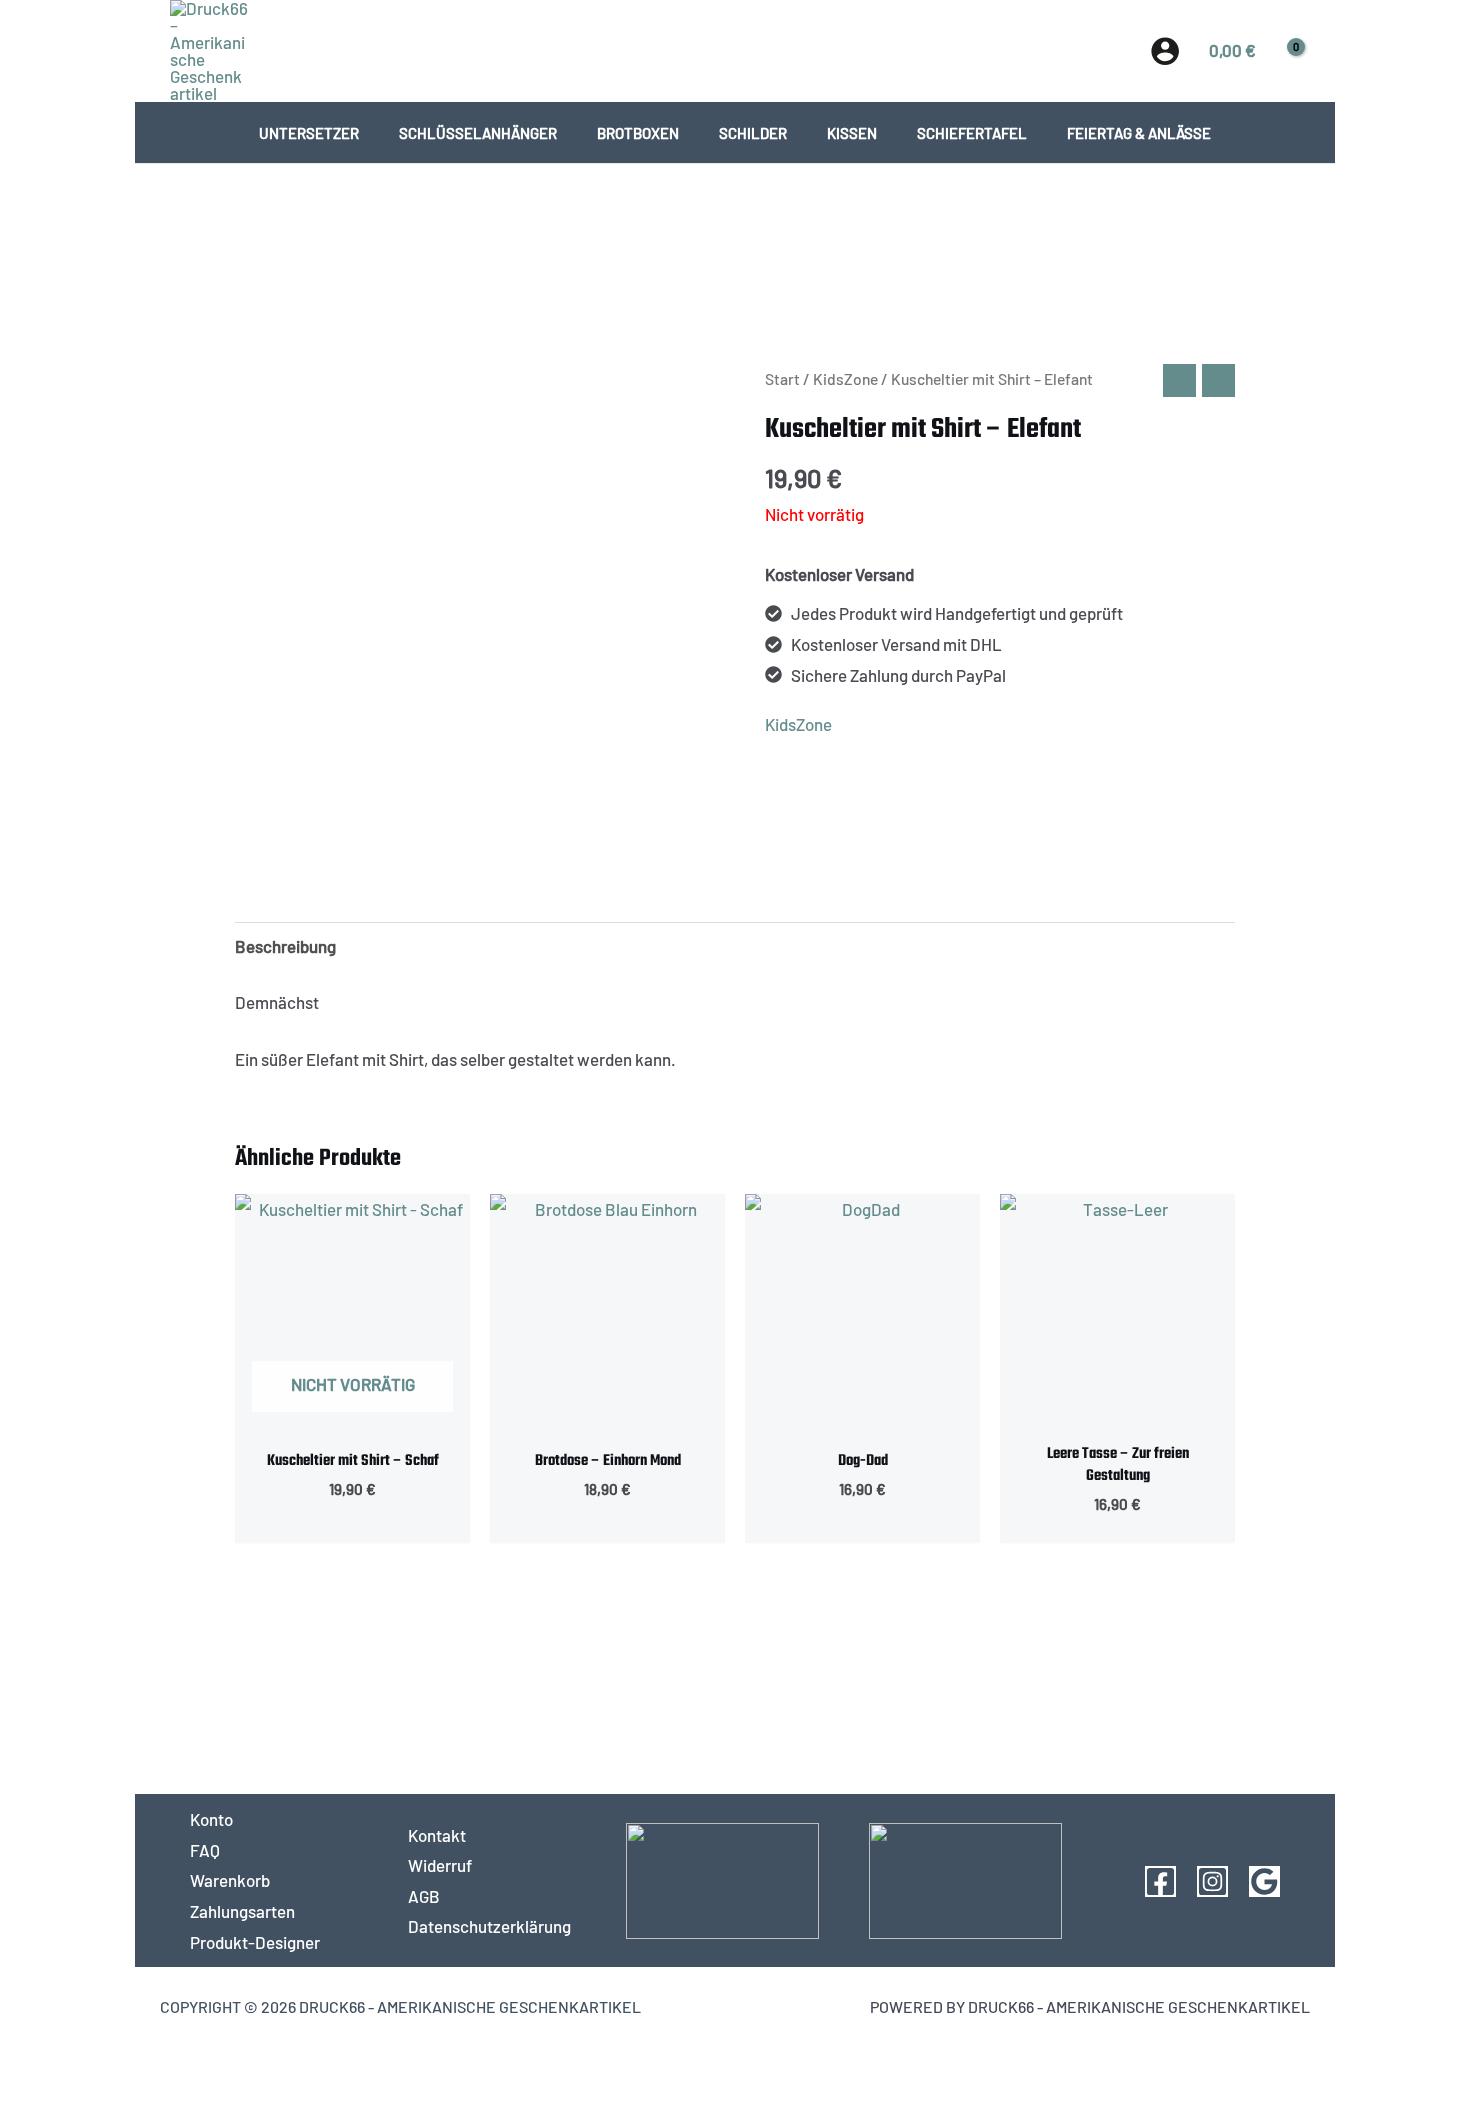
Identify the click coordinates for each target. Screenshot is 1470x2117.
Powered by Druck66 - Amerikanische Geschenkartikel (1090, 2006)
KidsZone (845, 378)
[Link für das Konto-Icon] (1165, 51)
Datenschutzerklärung (489, 1926)
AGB (424, 1896)
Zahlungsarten (242, 1911)
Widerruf (440, 1865)
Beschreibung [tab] (285, 946)
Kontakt (437, 1835)
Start (782, 378)
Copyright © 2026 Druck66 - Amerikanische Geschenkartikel (400, 2006)
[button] (735, 50)
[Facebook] (1160, 1881)
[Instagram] (1212, 1881)
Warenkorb (230, 1880)
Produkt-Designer (255, 1942)
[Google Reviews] (1264, 1881)
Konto (211, 1819)
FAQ (205, 1850)
